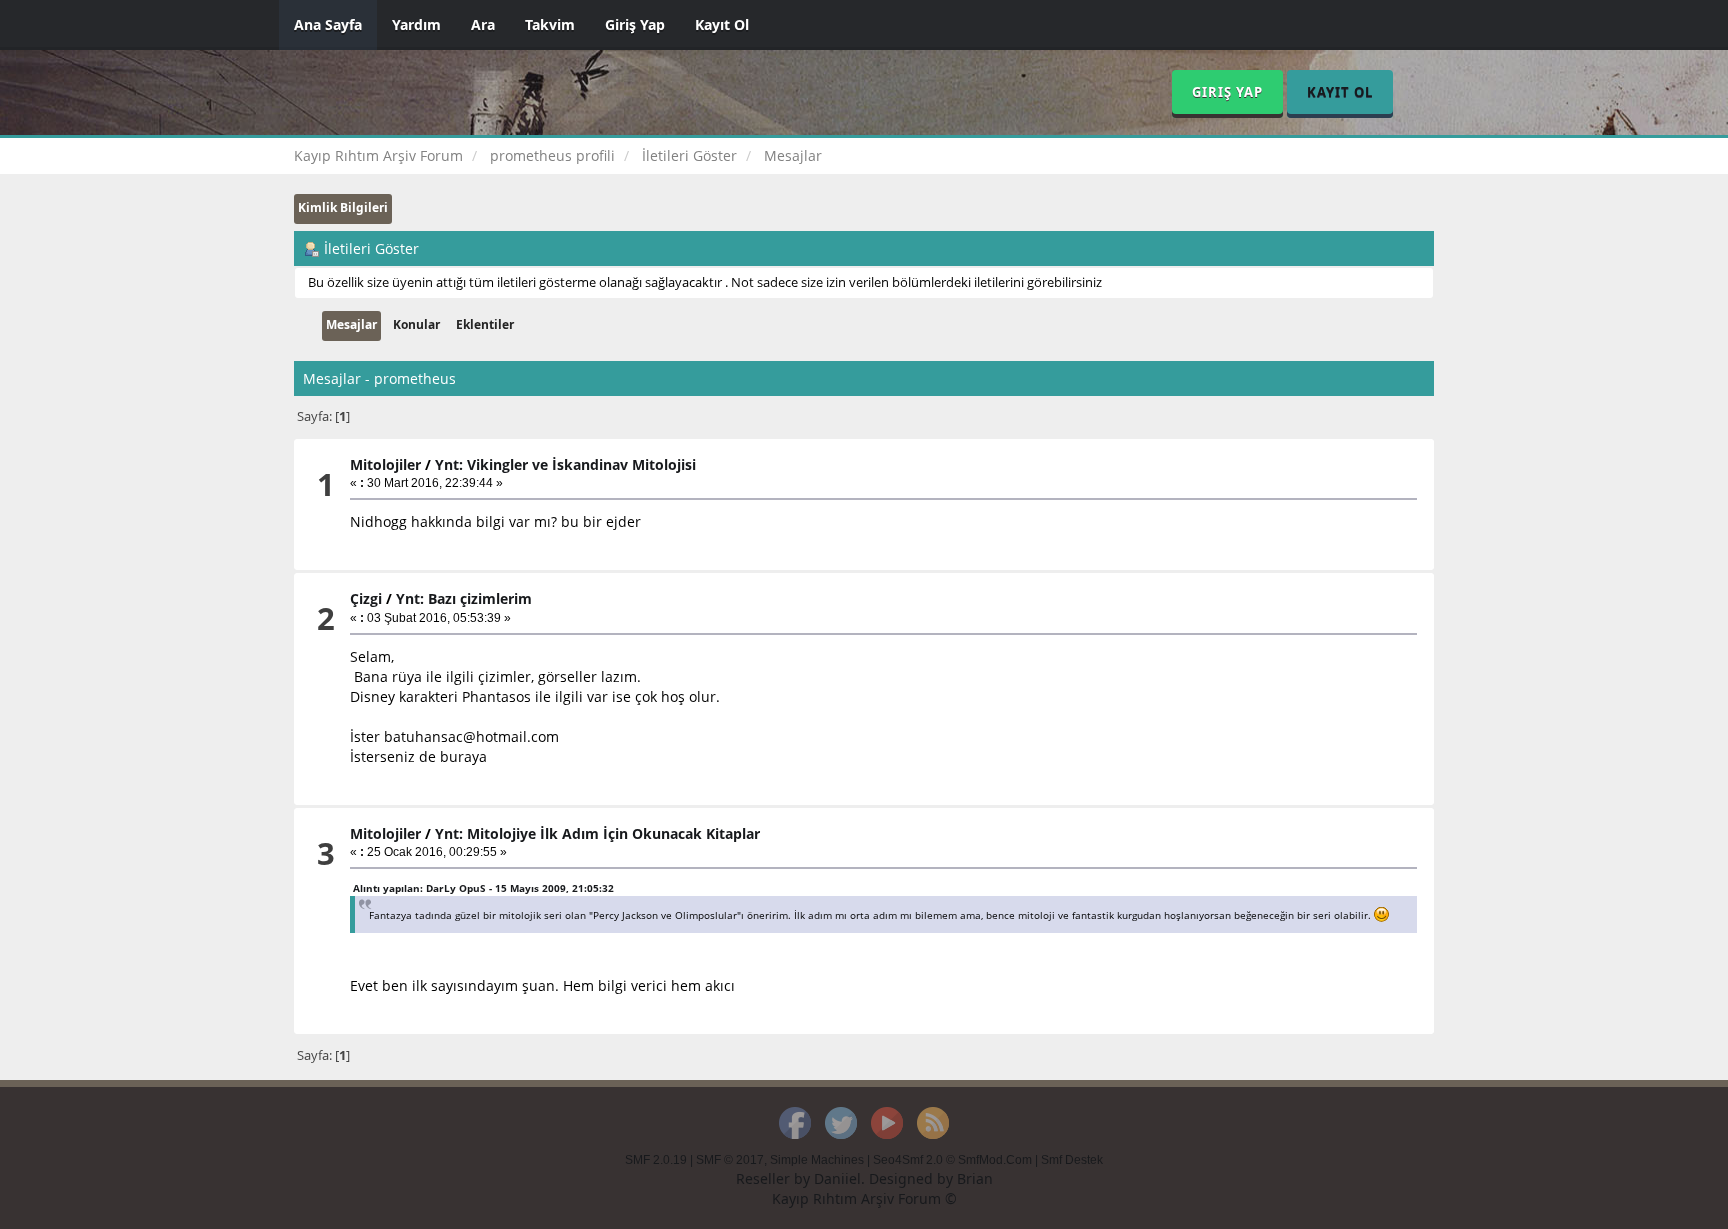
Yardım (416, 24)
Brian (975, 1178)
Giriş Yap (635, 24)
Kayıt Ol (722, 24)
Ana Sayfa (328, 24)
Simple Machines (817, 1160)
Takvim (550, 24)
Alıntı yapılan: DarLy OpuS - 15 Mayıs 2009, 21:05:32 (483, 888)
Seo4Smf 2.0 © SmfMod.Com (952, 1160)
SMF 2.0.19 (656, 1160)
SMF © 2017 (730, 1160)
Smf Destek (1072, 1160)
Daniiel (837, 1178)
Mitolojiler (385, 464)
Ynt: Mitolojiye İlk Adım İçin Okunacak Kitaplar (597, 833)
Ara (483, 24)
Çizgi (366, 598)
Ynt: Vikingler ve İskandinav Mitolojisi (565, 464)
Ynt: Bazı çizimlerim (464, 598)
